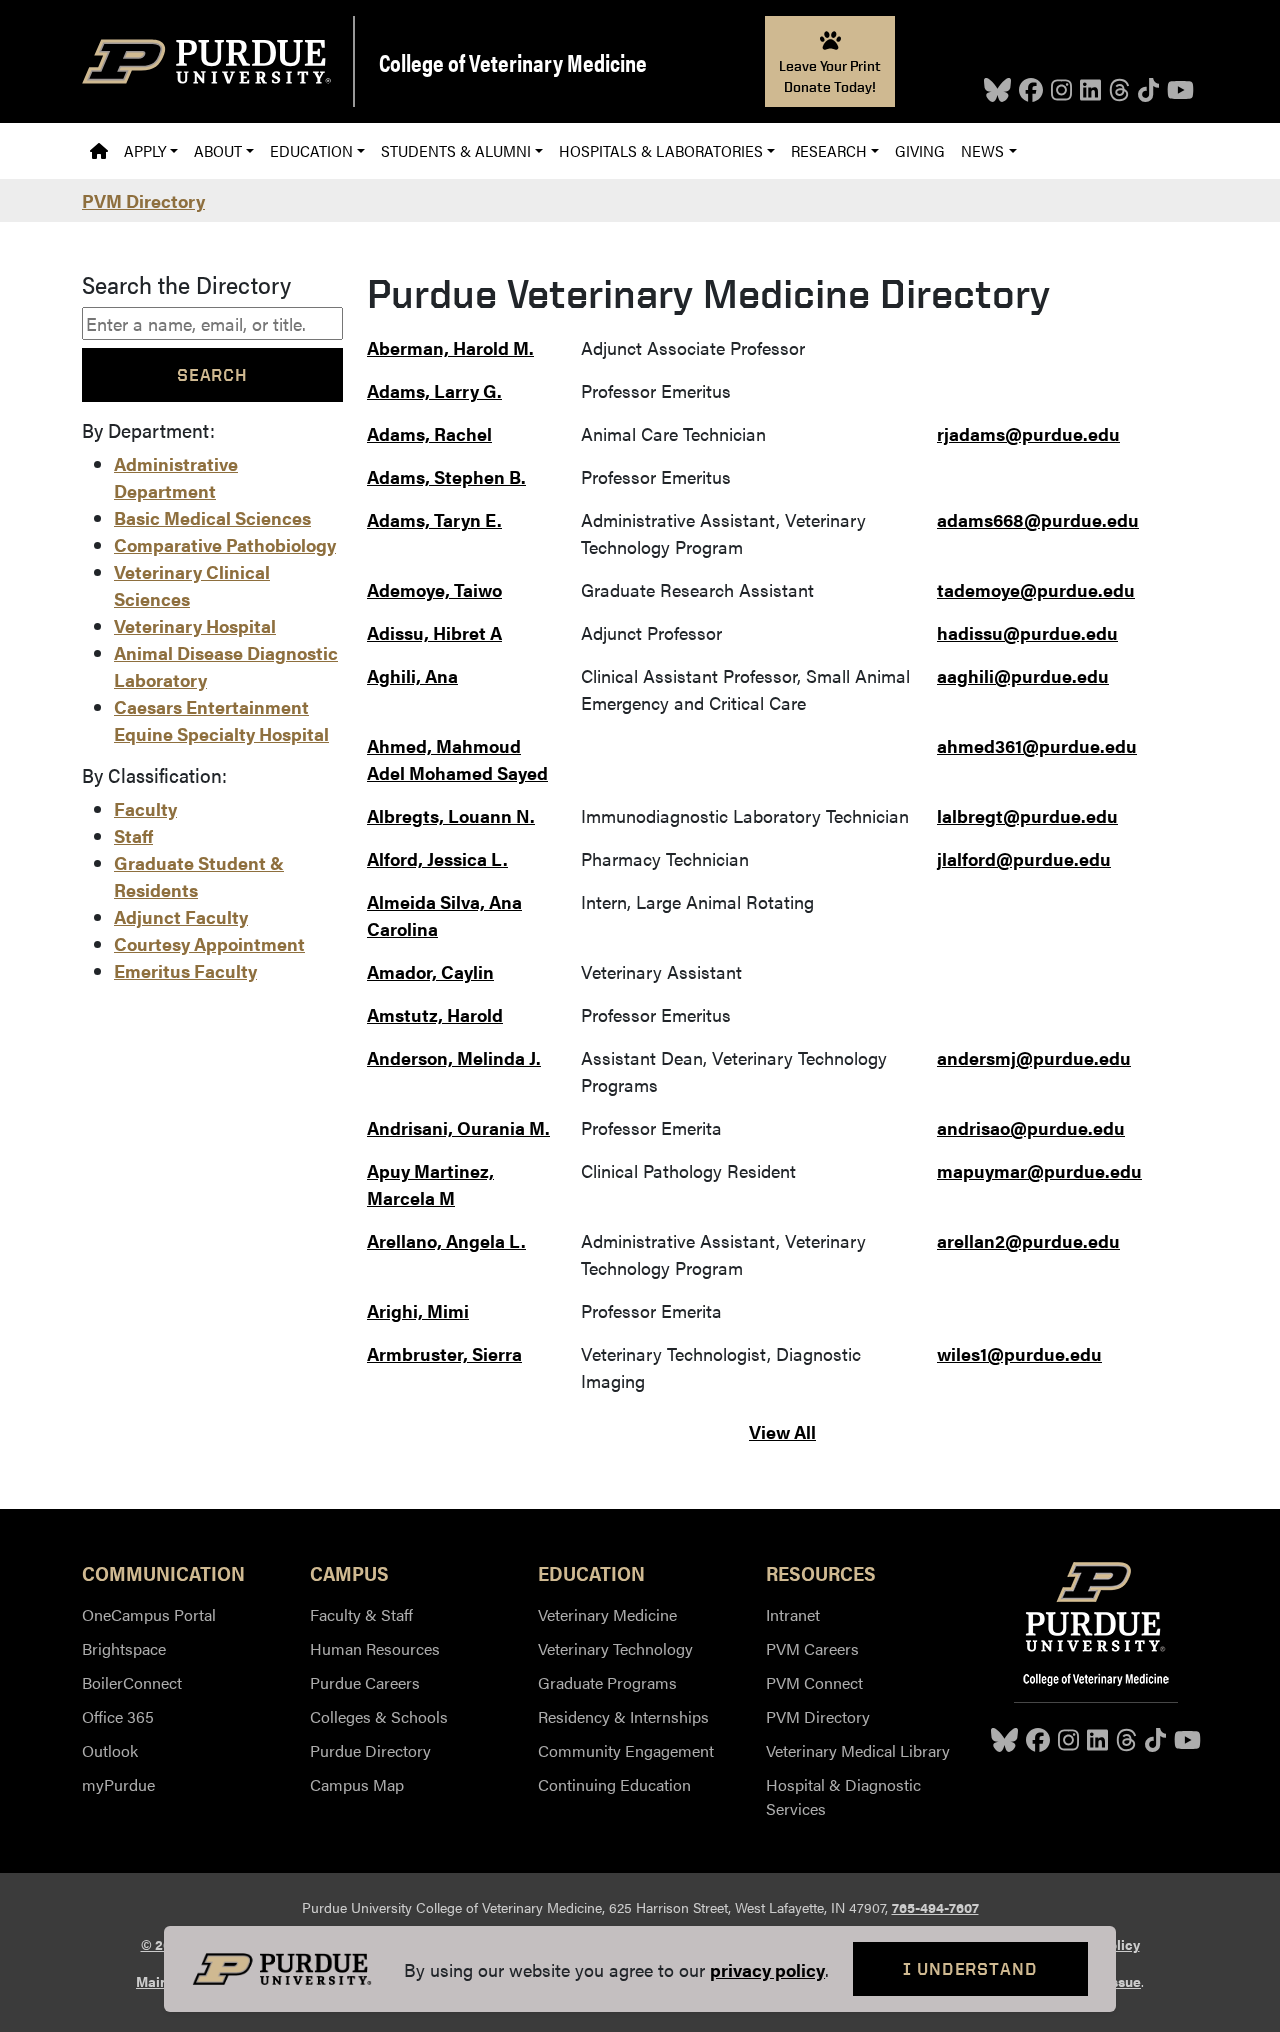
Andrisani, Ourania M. (458, 1127)
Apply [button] (145, 150)
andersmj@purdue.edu (1034, 1057)
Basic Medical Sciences (212, 517)
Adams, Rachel (429, 433)
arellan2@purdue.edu (1028, 1240)
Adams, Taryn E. (434, 519)
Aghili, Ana (412, 675)
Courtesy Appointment (209, 943)
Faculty (145, 808)
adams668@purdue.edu (1038, 519)
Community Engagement (626, 1750)
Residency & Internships (623, 1716)
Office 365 (118, 1716)
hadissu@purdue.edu (1027, 632)
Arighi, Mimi (418, 1310)
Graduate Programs (607, 1682)
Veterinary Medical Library (858, 1750)
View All (782, 1431)
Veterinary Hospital (195, 625)
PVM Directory (143, 200)
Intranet (793, 1614)
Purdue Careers (365, 1682)
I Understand (970, 1968)
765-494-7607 (935, 1907)
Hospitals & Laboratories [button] (661, 150)
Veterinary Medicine (607, 1614)
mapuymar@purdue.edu (1039, 1170)
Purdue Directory (370, 1750)
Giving (920, 150)
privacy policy (767, 1969)
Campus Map (357, 1784)
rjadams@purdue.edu (1028, 433)
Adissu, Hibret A (434, 632)
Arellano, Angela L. (446, 1240)
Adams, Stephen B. (446, 476)
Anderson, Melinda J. (454, 1057)
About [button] (218, 150)
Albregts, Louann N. (451, 815)
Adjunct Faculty (181, 916)
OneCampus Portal (149, 1614)
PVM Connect (814, 1682)
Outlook (110, 1750)
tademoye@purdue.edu (1036, 589)
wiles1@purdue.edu (1019, 1353)
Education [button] (311, 150)
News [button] (982, 150)
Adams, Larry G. (434, 390)
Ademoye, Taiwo (434, 589)
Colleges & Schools (379, 1716)
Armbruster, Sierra (444, 1353)
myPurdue (118, 1784)
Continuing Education (614, 1784)
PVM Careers (812, 1648)
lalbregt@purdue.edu (1027, 815)
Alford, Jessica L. (437, 858)
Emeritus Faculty (185, 970)
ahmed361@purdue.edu (1037, 745)
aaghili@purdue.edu (1023, 675)
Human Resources (375, 1648)
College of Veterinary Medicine (513, 62)
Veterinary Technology (615, 1648)
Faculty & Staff (361, 1614)
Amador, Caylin (430, 971)
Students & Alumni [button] (456, 150)
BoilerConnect (132, 1682)
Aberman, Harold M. (450, 347)
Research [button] (829, 150)
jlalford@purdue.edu (1024, 858)
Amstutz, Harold (435, 1014)
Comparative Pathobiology (225, 544)
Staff (133, 835)
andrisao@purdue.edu (1031, 1127)
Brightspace (124, 1648)
